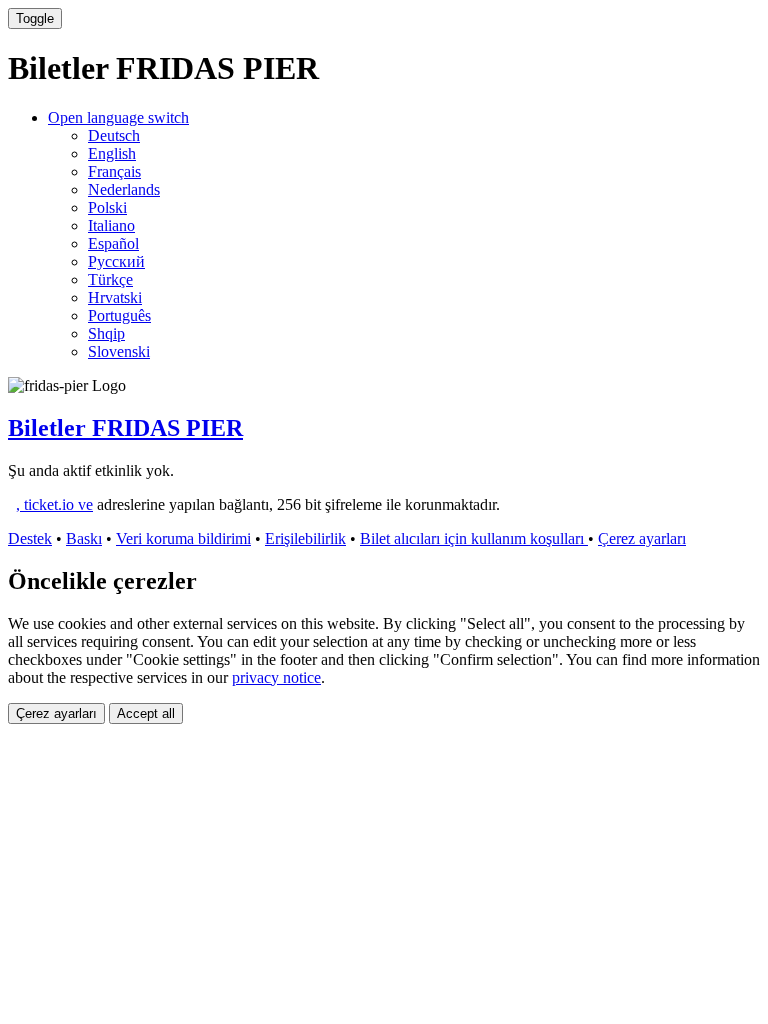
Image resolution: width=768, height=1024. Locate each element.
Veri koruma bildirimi (183, 538)
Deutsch (114, 135)
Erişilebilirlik (305, 538)
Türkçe (110, 279)
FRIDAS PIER (125, 428)
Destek (30, 538)
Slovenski (119, 351)
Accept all (146, 713)
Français (114, 171)
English (112, 153)
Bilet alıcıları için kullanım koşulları (474, 538)
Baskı (84, 538)
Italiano (111, 225)
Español (113, 243)
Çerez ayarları (642, 538)
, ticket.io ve (54, 504)
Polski (107, 207)
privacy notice (276, 677)
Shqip (106, 333)
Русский (116, 261)
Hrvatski (115, 297)
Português (119, 315)
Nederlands (124, 189)
